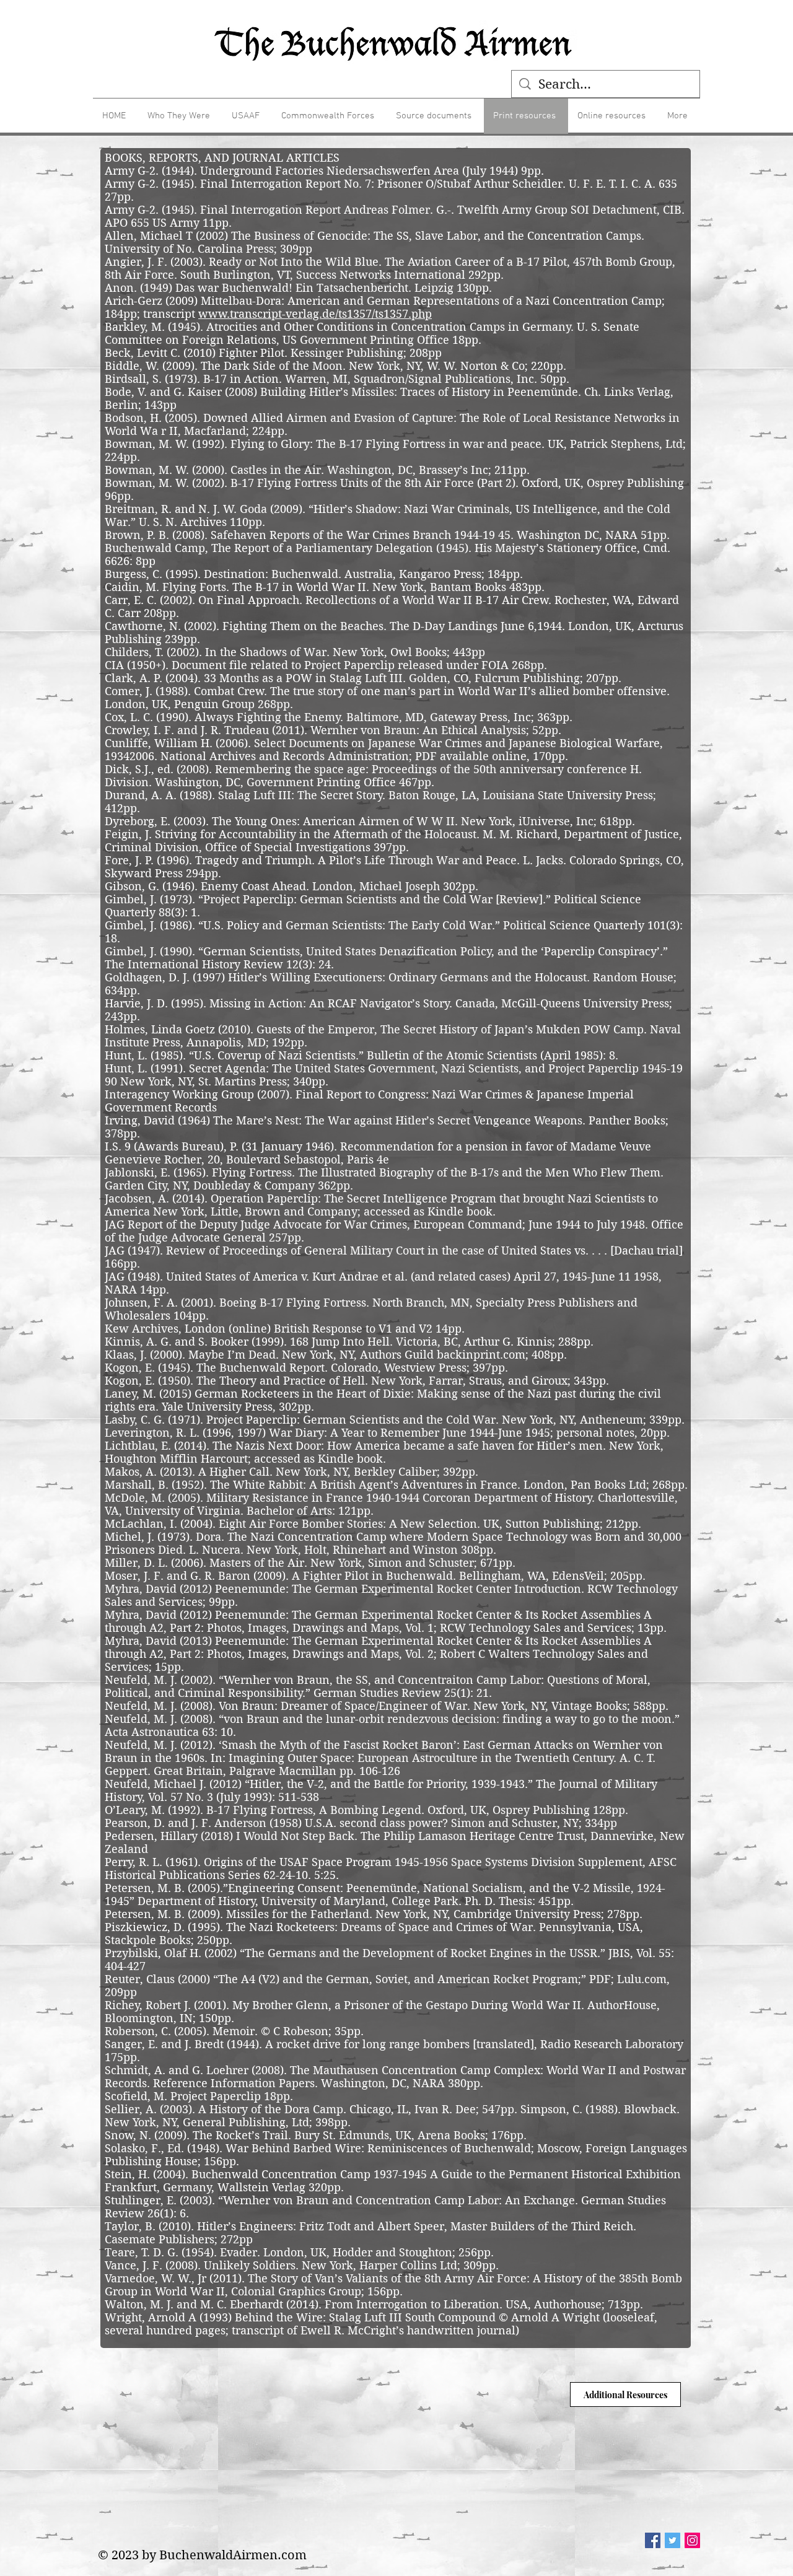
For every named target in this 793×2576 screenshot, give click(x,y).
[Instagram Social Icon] (692, 2540)
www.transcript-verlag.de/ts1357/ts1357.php (315, 314)
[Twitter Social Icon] (673, 2540)
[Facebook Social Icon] (653, 2540)
